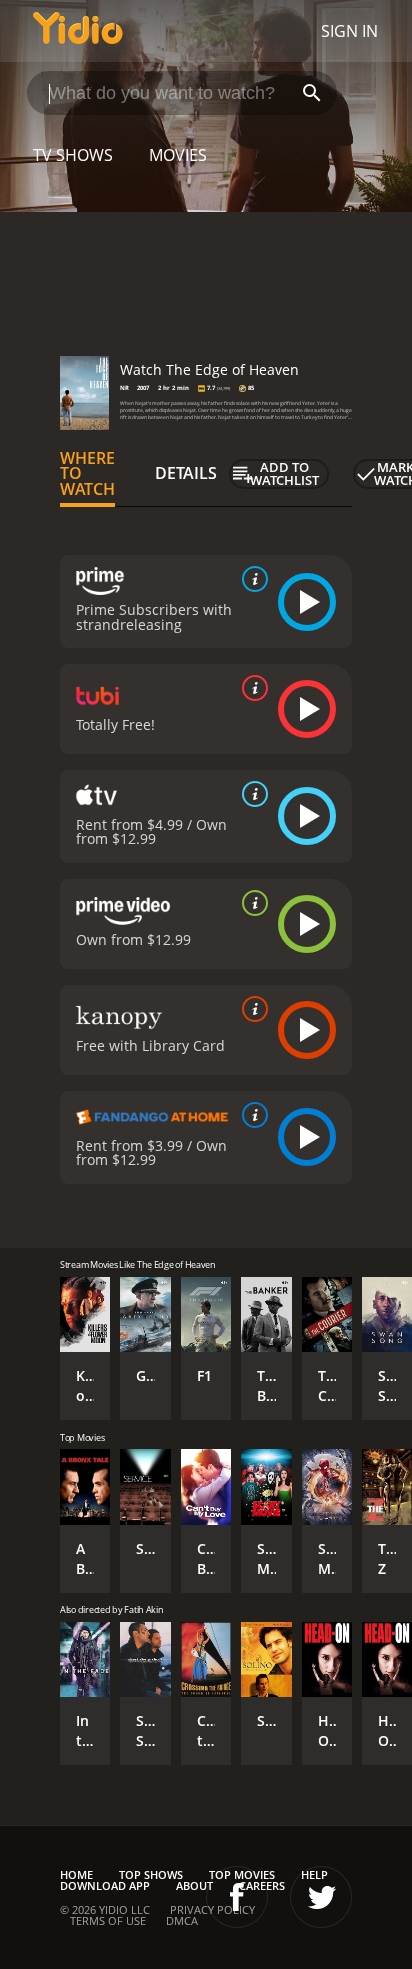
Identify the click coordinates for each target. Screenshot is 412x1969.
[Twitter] (321, 1897)
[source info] (251, 579)
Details (186, 473)
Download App (105, 1885)
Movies (178, 155)
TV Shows (73, 155)
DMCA (182, 1920)
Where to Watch (87, 474)
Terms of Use (108, 1920)
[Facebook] (237, 1897)
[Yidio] (78, 31)
